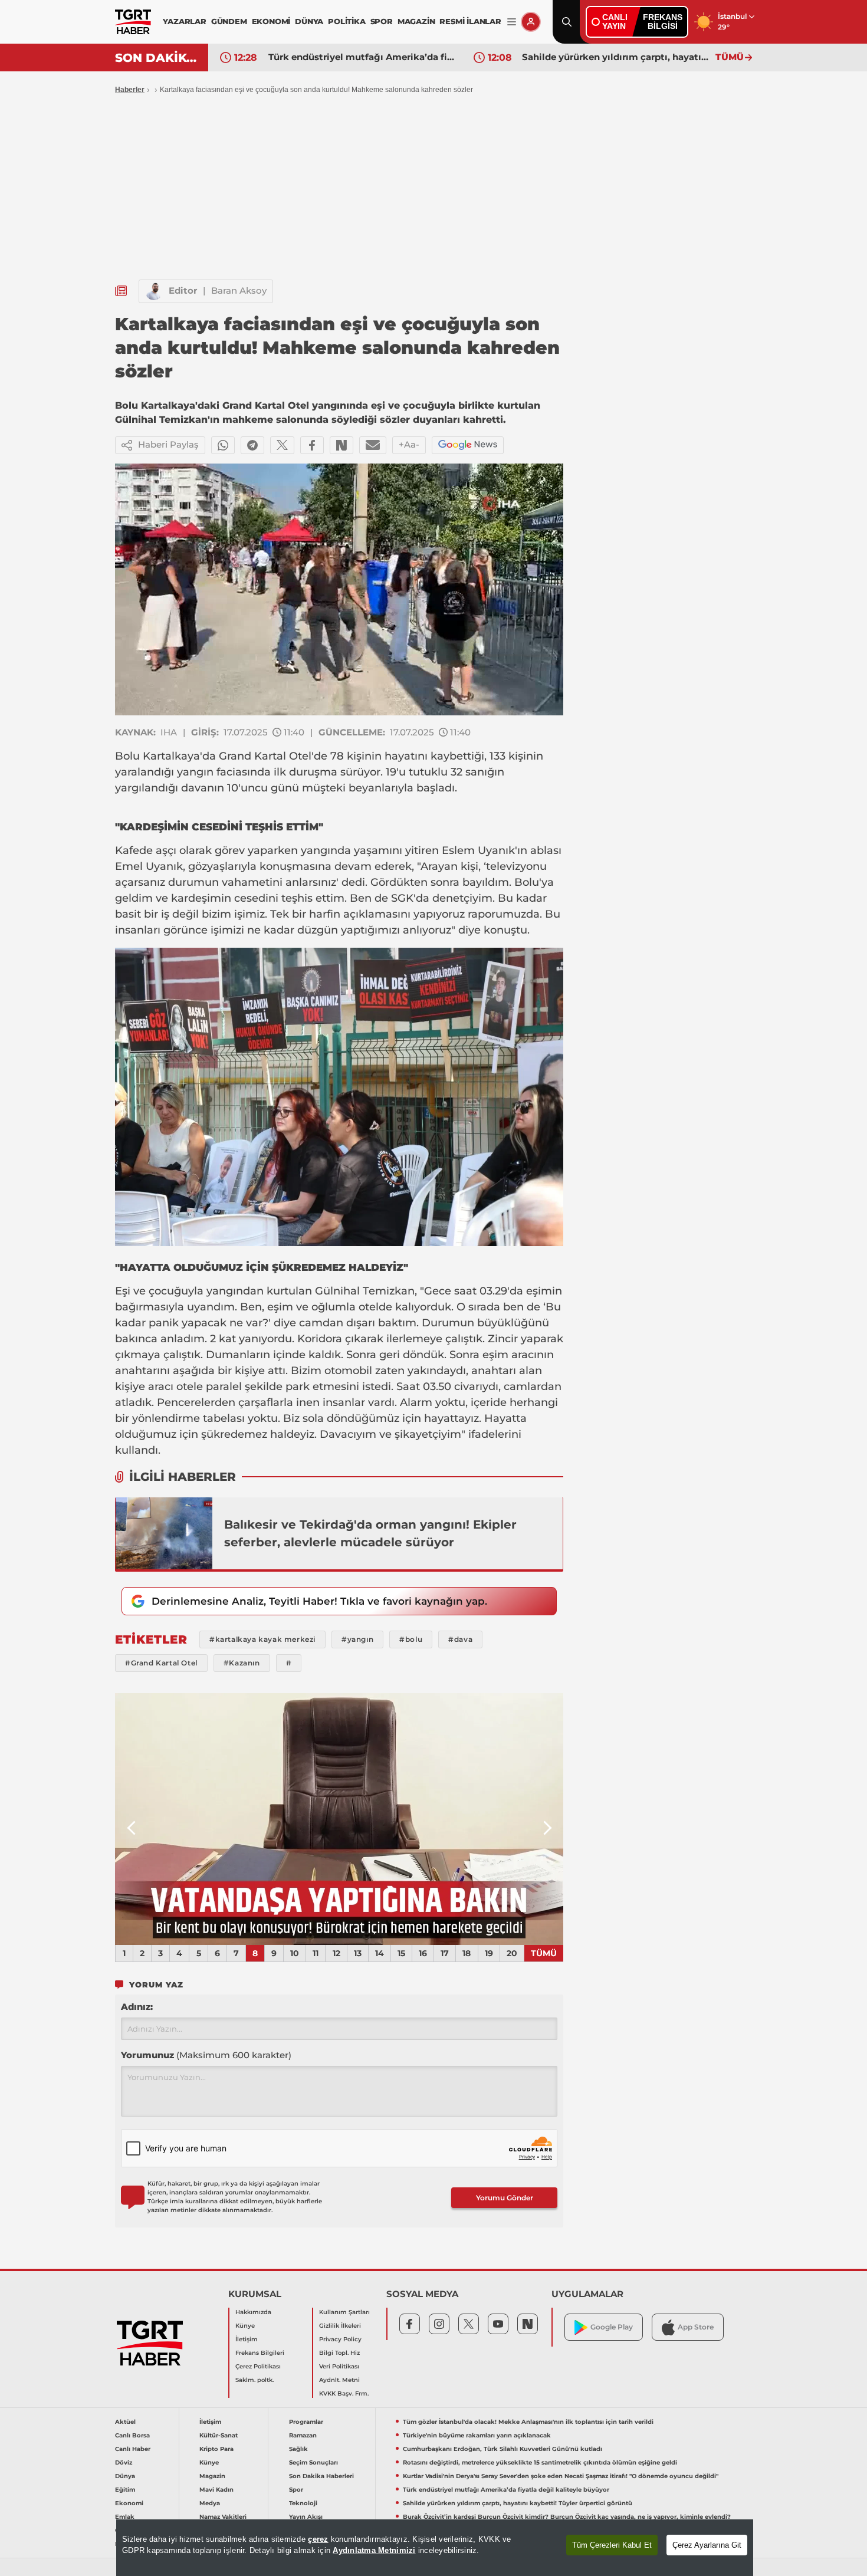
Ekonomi (129, 2503)
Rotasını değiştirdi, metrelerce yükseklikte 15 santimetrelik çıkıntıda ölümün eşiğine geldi (540, 2462)
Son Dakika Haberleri (321, 2476)
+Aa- (409, 444)
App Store (696, 2327)
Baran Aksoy (239, 290)
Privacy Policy (340, 2339)
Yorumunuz (206, 2055)
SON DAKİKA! (157, 58)
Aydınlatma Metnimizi (374, 2550)
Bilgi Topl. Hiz (339, 2353)
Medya (210, 2503)
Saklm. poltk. (254, 2380)
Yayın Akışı (306, 2517)
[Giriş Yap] (531, 22)
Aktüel (125, 2422)
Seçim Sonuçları (313, 2462)
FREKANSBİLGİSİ (663, 22)
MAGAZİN (416, 21)
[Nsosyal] (341, 445)
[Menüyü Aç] (512, 22)
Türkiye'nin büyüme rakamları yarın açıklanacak (477, 2435)
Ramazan (303, 2435)
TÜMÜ (730, 57)
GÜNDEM (229, 21)
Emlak (125, 2517)
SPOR (382, 21)
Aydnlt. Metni (339, 2380)
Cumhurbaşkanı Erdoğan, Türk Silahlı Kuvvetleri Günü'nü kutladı (503, 2449)
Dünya (125, 2476)
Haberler (130, 90)
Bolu (127, 756)
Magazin (212, 2476)
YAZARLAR (184, 21)
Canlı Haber (133, 2449)
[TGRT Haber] (133, 22)
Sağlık (298, 2449)
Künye (245, 2326)
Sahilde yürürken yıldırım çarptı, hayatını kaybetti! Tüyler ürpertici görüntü (362, 57)
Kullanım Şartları (344, 2312)
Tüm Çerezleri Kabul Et (612, 2545)
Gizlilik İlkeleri (340, 2326)
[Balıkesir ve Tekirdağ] (164, 1533)
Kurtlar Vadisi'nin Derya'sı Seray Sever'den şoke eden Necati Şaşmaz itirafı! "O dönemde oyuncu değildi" (561, 2476)
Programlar (306, 2422)
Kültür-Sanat (219, 2435)
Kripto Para (216, 2449)
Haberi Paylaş (168, 444)
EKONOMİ (271, 21)
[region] (435, 2548)
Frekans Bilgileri (260, 2353)
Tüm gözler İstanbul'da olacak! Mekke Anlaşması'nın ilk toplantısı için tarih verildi (528, 2422)
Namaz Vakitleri (223, 2517)
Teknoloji (303, 2503)
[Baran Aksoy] (154, 291)
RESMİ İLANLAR (470, 21)
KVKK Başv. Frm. (344, 2393)
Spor (296, 2490)
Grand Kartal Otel (265, 756)
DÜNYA (309, 21)
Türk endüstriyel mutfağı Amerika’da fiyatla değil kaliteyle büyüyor (506, 2490)
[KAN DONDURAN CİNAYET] (339, 1819)
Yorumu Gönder (505, 2198)
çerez (318, 2539)
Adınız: (137, 2007)
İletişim (247, 2339)
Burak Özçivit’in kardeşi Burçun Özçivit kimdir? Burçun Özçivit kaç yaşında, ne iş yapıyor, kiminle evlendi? (616, 57)
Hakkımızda (253, 2312)
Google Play (612, 2327)
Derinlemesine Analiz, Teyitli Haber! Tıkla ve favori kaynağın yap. (319, 1601)
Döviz (124, 2462)
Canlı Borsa (132, 2435)
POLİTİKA (347, 21)
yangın (195, 772)
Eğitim (125, 2490)
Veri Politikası (339, 2366)
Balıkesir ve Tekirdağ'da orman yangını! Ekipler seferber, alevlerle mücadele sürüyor (370, 1533)
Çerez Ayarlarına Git (707, 2545)
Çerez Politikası (258, 2366)
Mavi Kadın (216, 2490)
